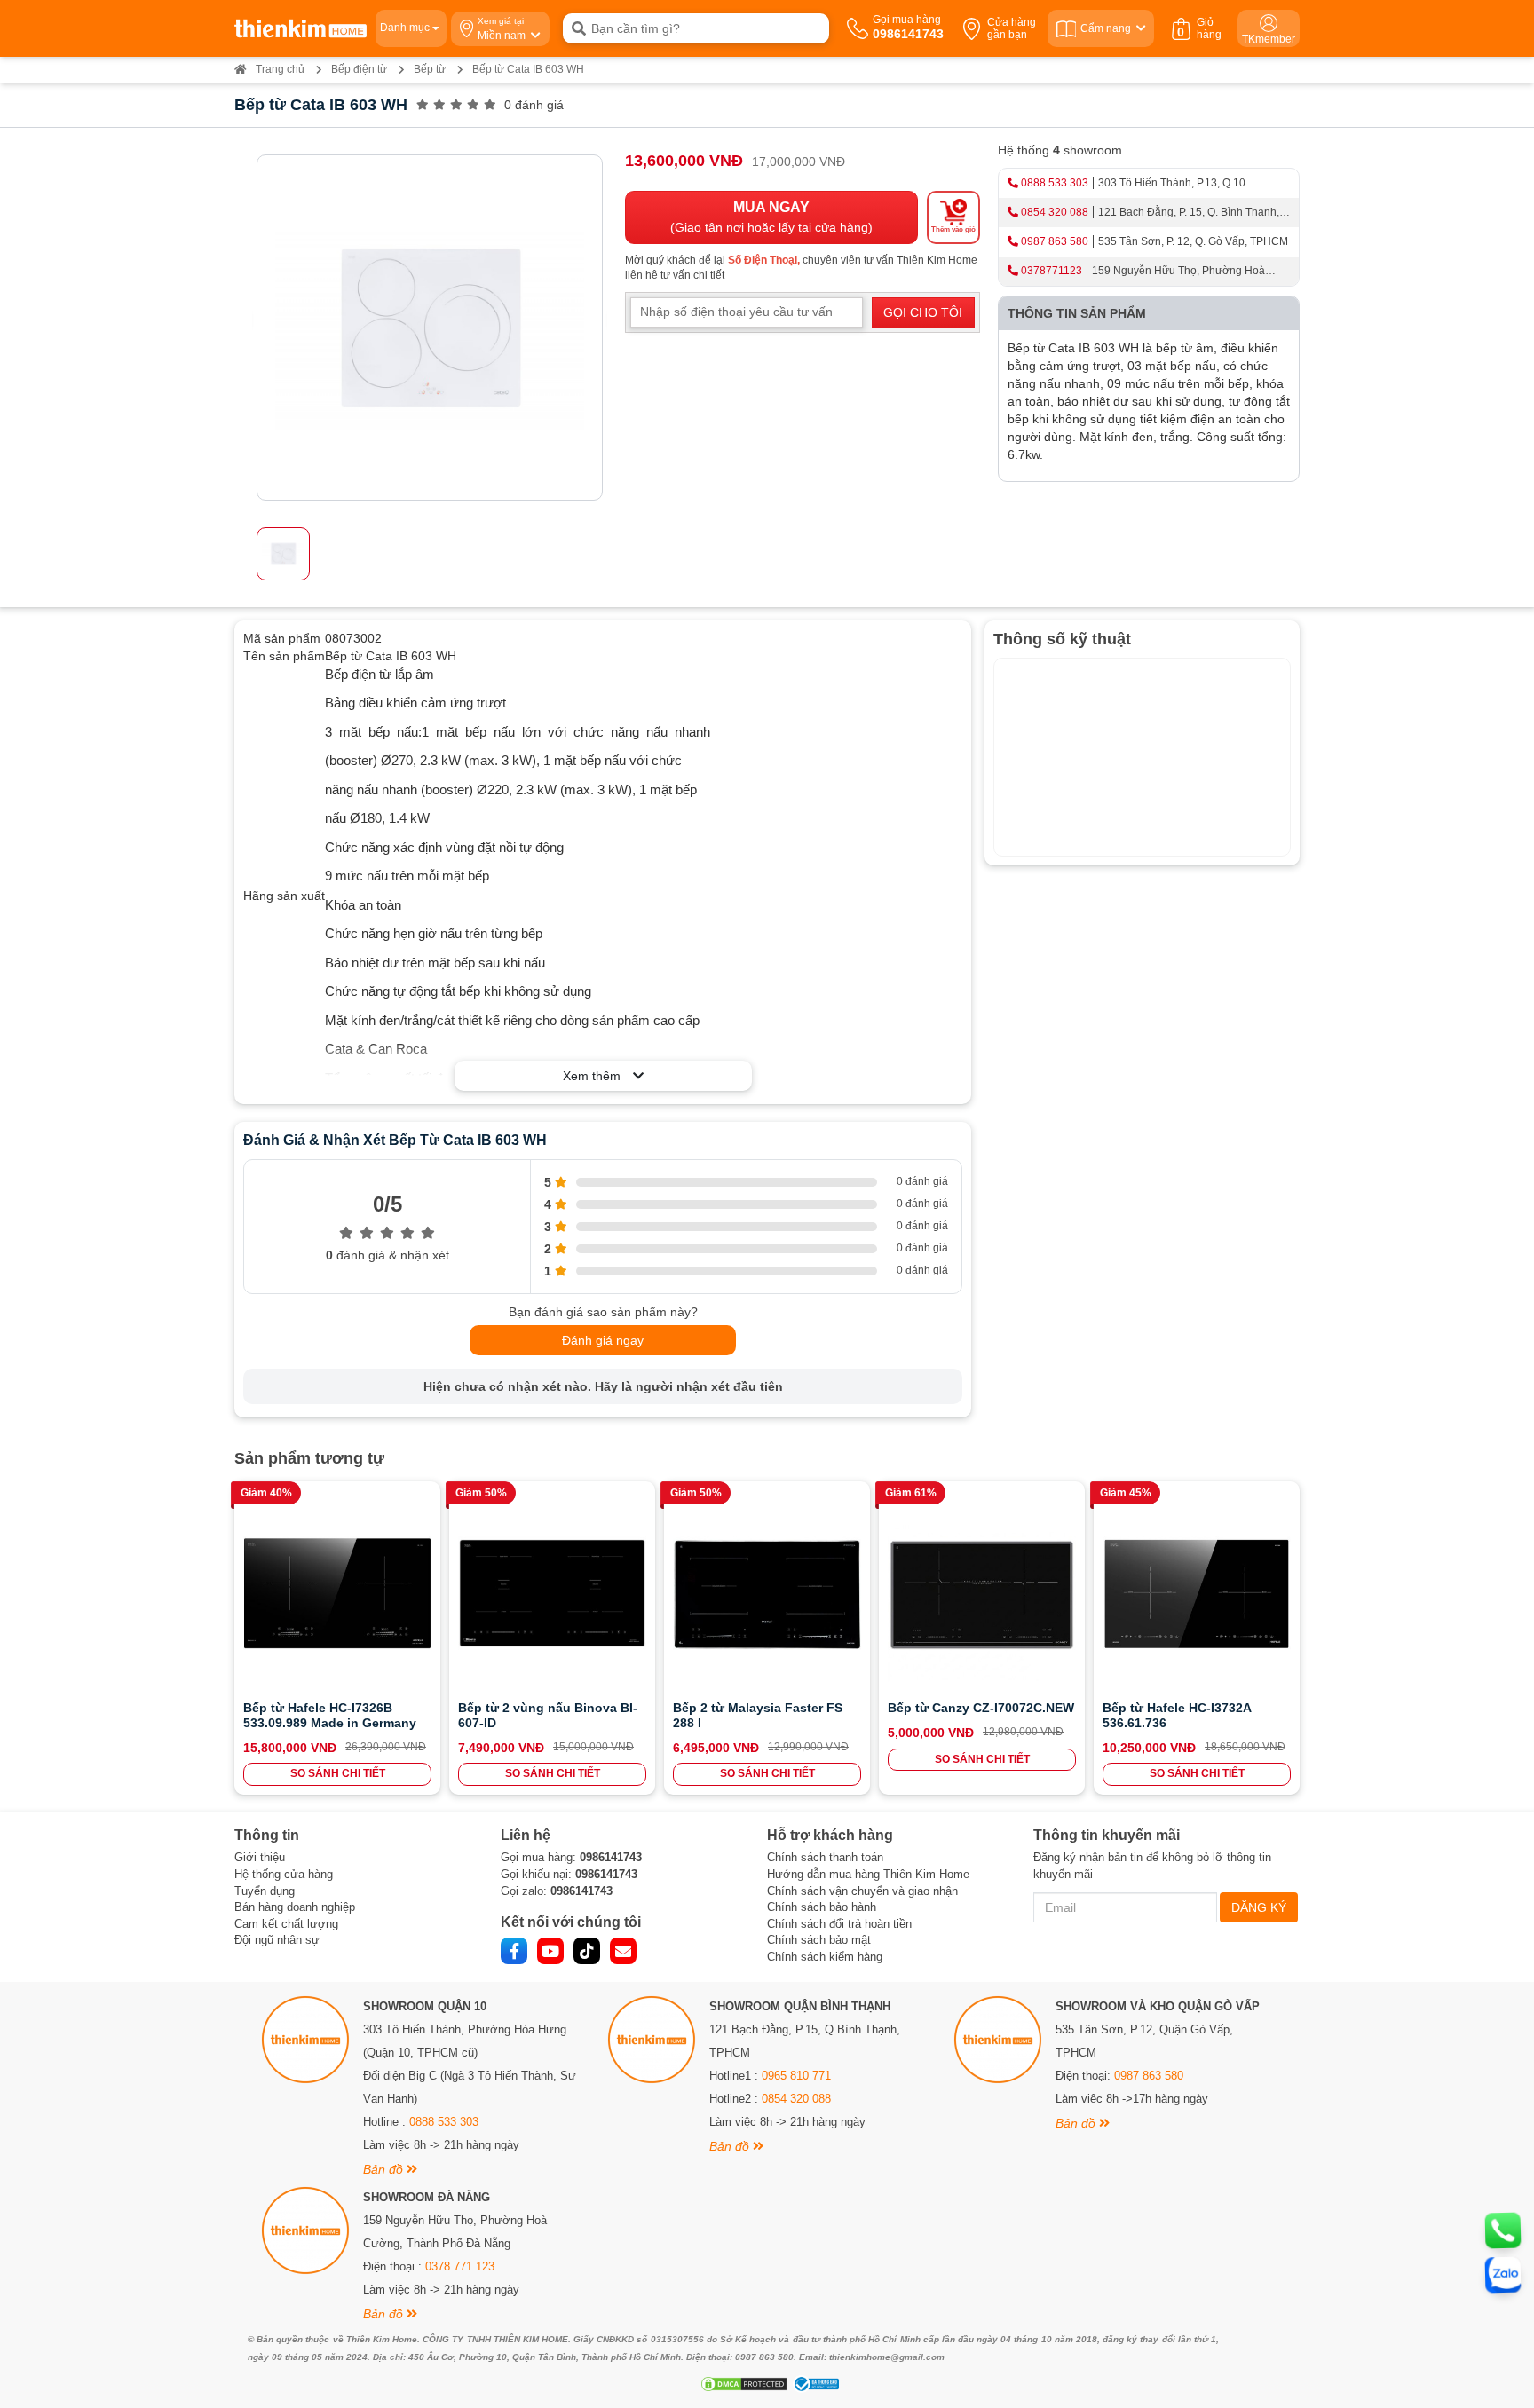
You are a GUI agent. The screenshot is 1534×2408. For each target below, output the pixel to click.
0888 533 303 (1055, 183)
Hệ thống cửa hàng (284, 1874)
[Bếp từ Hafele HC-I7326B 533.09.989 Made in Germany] (337, 1593)
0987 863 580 (1055, 241)
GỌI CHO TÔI (923, 312)
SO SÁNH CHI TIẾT (338, 1773)
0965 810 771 (796, 2076)
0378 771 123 (460, 2266)
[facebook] (514, 1951)
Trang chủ (280, 69)
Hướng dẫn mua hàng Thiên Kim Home (868, 1874)
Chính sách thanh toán (825, 1857)
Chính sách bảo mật (819, 1940)
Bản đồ (385, 2169)
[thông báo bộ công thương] (814, 2384)
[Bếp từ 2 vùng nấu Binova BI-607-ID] (552, 1593)
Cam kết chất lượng (286, 1924)
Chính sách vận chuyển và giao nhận (862, 1891)
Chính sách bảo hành (822, 1907)
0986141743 (611, 1857)
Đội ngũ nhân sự (277, 1940)
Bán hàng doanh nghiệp (295, 1907)
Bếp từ (430, 69)
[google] (623, 1951)
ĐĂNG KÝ (1259, 1907)
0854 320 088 (1055, 212)
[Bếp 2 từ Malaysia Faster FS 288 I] (767, 1593)
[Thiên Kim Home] (300, 28)
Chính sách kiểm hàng (825, 1957)
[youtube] (550, 1951)
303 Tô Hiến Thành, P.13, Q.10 (1172, 183)
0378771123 (1052, 271)
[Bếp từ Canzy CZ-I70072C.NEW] (982, 1593)
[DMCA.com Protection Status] (742, 2384)
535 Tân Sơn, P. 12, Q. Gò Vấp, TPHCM (1193, 241)
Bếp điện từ (359, 69)
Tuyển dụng (265, 1891)
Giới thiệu (260, 1857)
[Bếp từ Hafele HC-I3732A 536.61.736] (1197, 1593)
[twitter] (587, 1951)
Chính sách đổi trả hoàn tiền (839, 1924)
